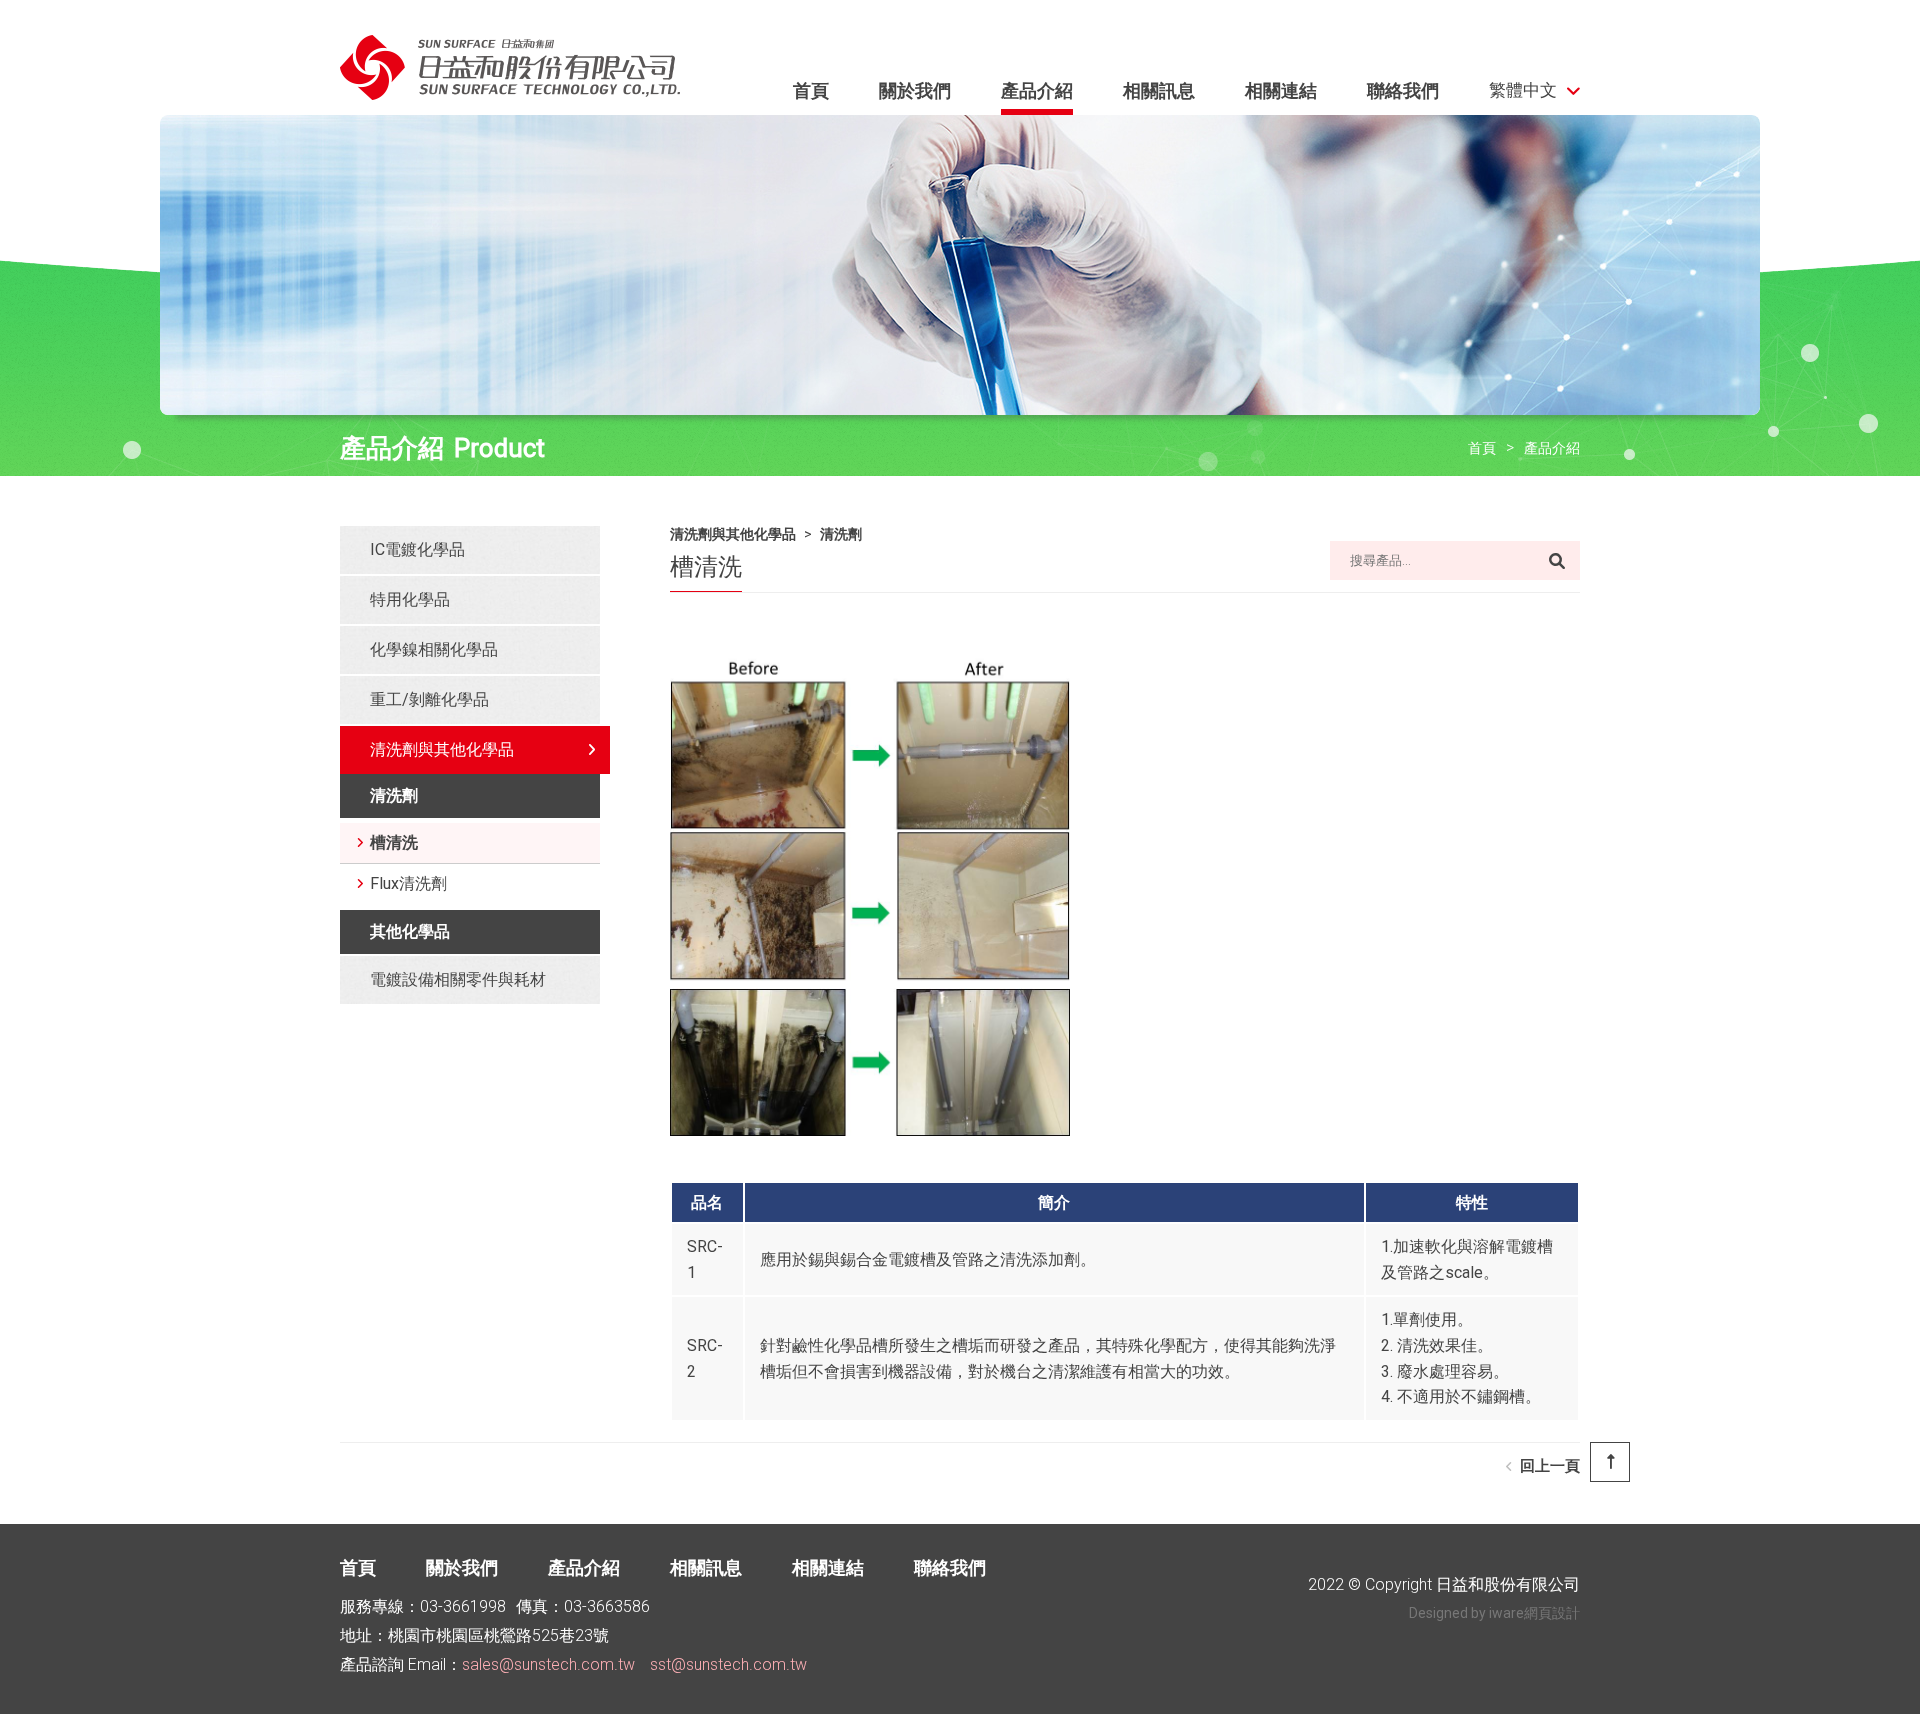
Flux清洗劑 (408, 883)
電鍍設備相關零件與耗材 (458, 979)
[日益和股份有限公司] (510, 75)
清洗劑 (394, 795)
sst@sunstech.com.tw (728, 1664)
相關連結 (1281, 90)
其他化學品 (410, 931)
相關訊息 (1159, 90)
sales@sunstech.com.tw (548, 1664)
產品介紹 (1037, 90)
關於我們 (915, 90)
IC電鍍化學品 (417, 549)
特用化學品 (410, 599)
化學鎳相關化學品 (434, 649)
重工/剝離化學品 (429, 699)
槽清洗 (394, 842)
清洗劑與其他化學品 (442, 749)
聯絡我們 (1403, 90)
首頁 (811, 90)
